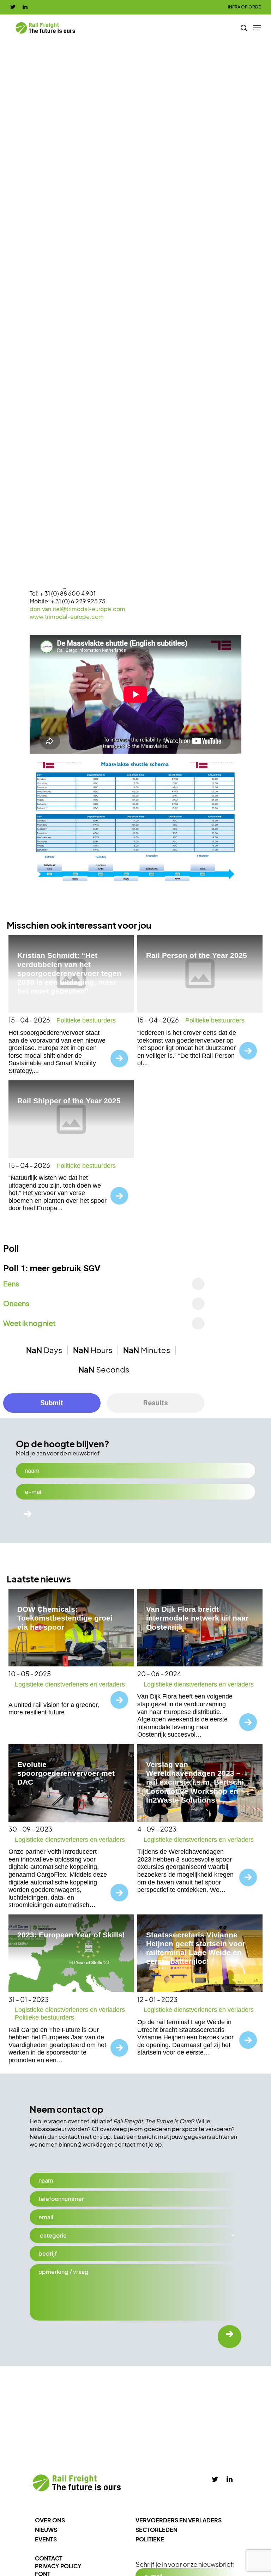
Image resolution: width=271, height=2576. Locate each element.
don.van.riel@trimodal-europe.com (77, 609)
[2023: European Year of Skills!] (71, 1953)
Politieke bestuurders (86, 1020)
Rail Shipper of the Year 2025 (69, 1101)
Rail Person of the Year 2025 (197, 955)
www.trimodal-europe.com (67, 617)
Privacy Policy (58, 2566)
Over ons (50, 2520)
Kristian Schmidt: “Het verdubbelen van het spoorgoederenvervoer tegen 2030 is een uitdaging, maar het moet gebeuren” (69, 973)
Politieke (150, 2539)
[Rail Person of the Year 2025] (200, 974)
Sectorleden (156, 2530)
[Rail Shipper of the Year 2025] (71, 1119)
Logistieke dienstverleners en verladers (70, 1684)
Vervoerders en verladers (179, 2520)
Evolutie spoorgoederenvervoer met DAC (66, 1773)
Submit (52, 1403)
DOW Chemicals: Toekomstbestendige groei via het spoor (65, 1618)
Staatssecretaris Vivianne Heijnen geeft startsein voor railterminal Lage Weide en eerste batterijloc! (196, 1948)
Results (156, 1403)
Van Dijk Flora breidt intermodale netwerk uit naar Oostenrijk (197, 1618)
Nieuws (46, 2530)
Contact (49, 2558)
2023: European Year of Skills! (71, 1935)
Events (46, 2539)
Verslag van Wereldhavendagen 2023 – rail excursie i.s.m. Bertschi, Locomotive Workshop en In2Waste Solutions (196, 1782)
